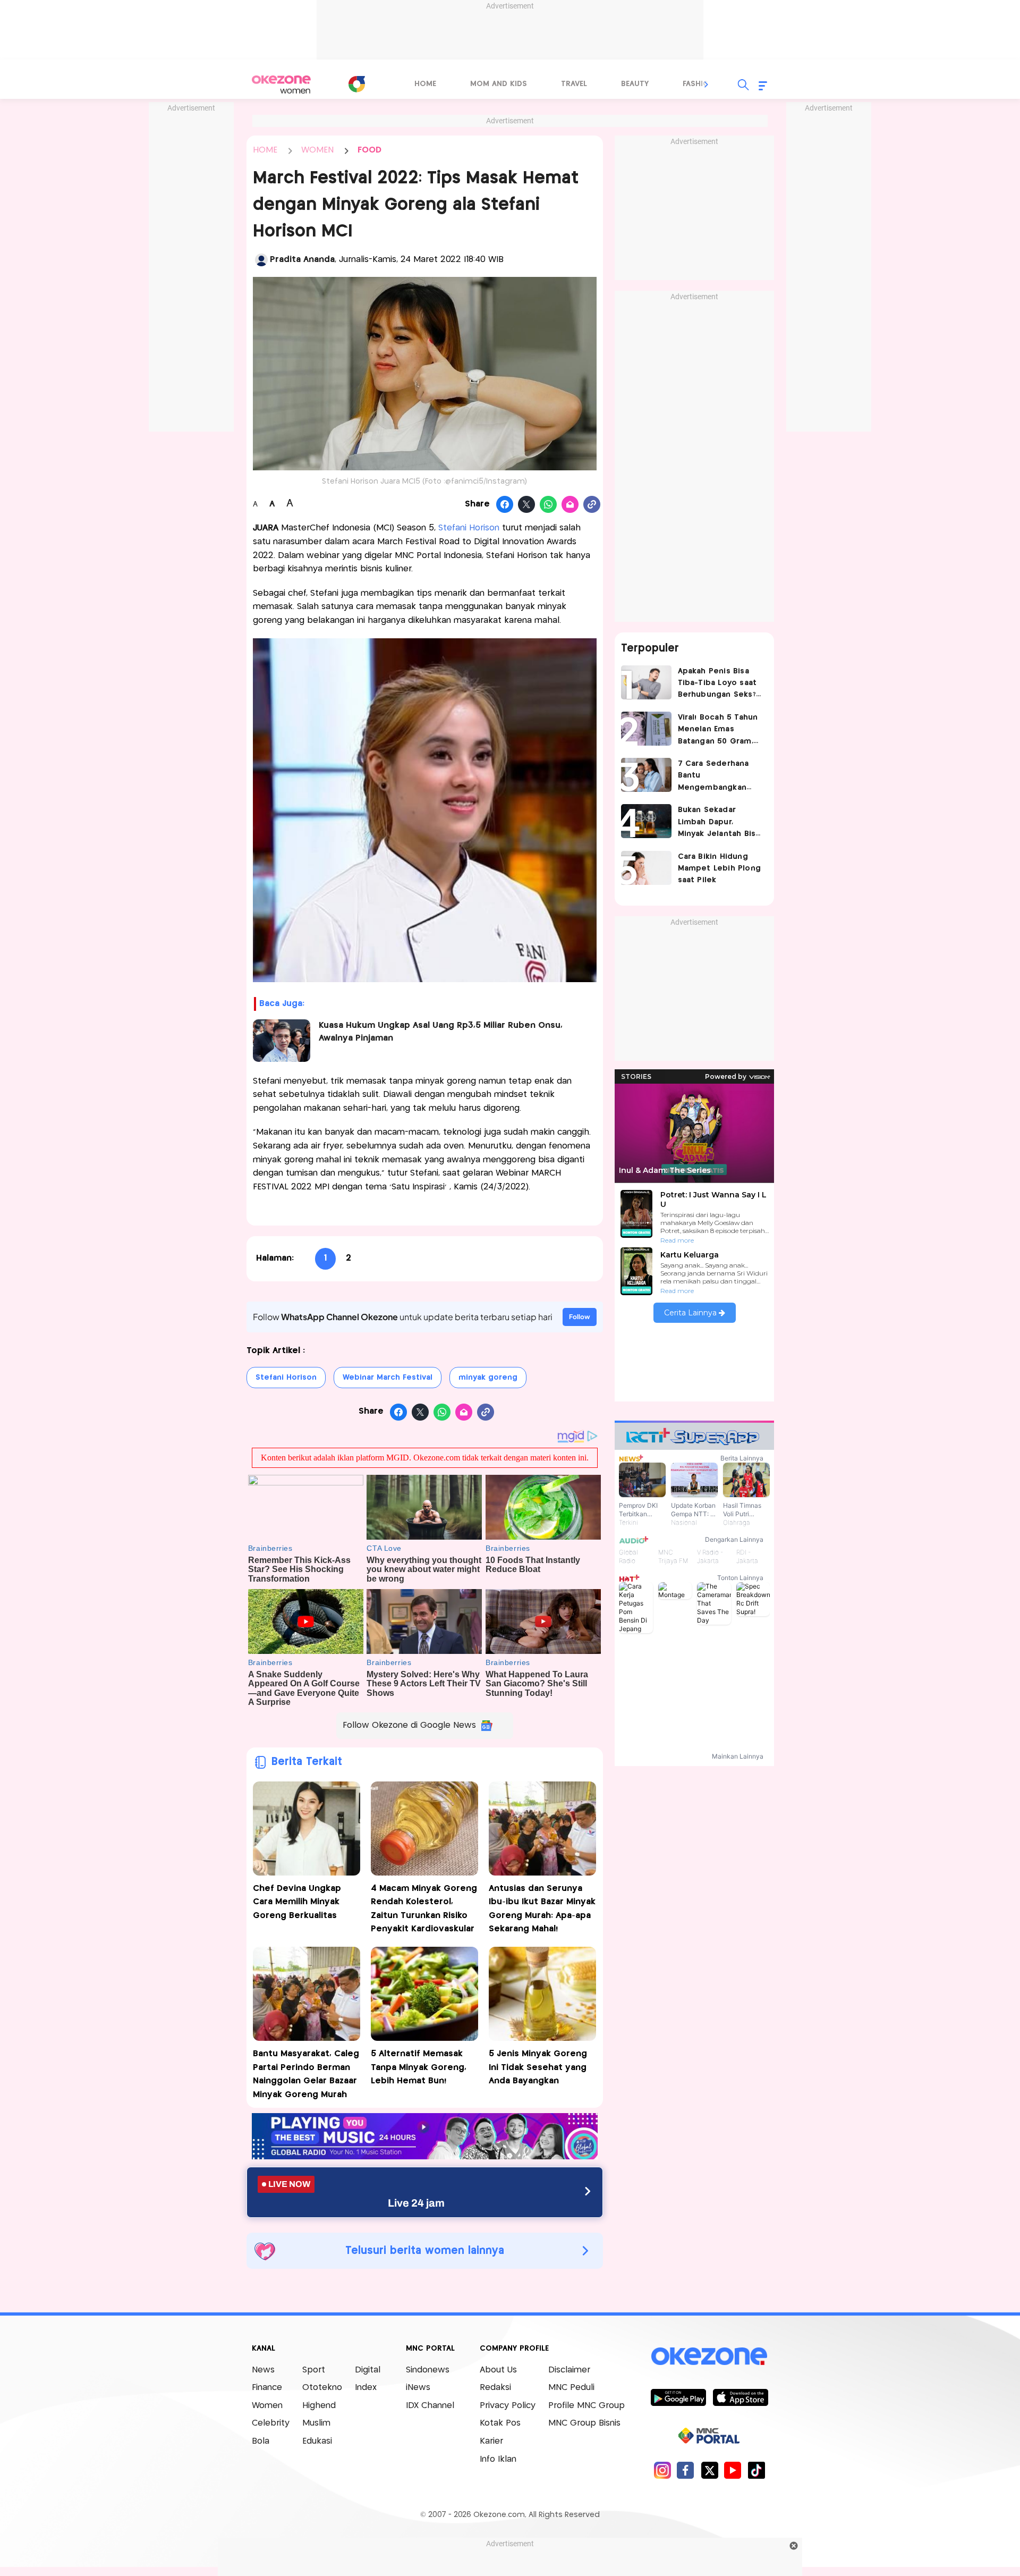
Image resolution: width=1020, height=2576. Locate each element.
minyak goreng (488, 1378)
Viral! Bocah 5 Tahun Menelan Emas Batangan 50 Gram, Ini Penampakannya (718, 730)
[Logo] (356, 84)
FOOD (369, 150)
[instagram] (662, 2470)
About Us (498, 2370)
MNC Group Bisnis (584, 2423)
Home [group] (425, 84)
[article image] (646, 682)
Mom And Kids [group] (499, 84)
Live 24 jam (416, 2203)
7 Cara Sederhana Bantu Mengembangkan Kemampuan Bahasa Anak (717, 777)
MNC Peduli (571, 2388)
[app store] (740, 2397)
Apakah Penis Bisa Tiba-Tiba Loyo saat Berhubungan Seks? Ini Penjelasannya (717, 684)
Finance (267, 2388)
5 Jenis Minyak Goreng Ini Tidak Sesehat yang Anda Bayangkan (538, 2067)
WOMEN (317, 150)
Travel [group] (574, 84)
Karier (491, 2441)
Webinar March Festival (388, 1378)
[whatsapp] (549, 505)
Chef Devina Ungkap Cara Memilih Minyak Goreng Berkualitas (297, 1902)
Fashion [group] (699, 84)
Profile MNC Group (586, 2406)
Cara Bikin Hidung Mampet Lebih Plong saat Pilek (720, 869)
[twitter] (709, 2470)
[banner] (425, 2156)
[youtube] (733, 2470)
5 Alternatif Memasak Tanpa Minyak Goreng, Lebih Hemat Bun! (419, 2067)
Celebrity (271, 2423)
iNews (418, 2388)
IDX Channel (430, 2406)
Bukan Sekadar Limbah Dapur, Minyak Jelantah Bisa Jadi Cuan (719, 823)
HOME (265, 150)
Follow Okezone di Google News (409, 1725)
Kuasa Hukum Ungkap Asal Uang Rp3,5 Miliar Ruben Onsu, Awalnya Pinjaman (441, 1032)
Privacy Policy (508, 2406)
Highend (319, 2406)
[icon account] (261, 260)
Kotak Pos (500, 2423)
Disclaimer (569, 2370)
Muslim (316, 2423)
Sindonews (428, 2370)
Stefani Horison (469, 528)
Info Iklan (498, 2459)
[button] (707, 85)
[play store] (678, 2397)
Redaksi (495, 2388)
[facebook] (686, 2470)
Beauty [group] (635, 84)
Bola (261, 2441)
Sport (314, 2370)
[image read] (282, 1041)
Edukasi (317, 2441)
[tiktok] (756, 2470)
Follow (580, 1317)
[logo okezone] (709, 2356)
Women (267, 2406)
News (263, 2370)
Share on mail (570, 505)
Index (366, 2388)
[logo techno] (282, 85)
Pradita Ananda (302, 260)
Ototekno (322, 2388)
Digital (368, 2370)
